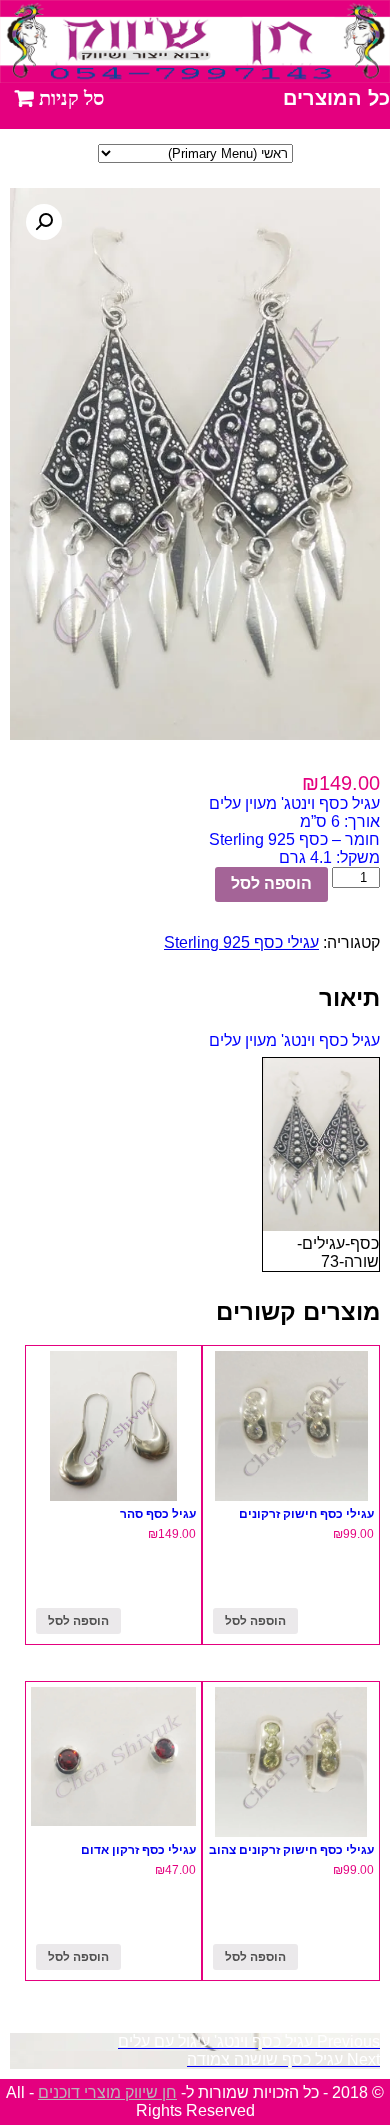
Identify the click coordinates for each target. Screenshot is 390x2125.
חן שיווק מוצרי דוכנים (107, 2092)
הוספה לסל (271, 883)
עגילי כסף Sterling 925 (241, 942)
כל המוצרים (336, 98)
